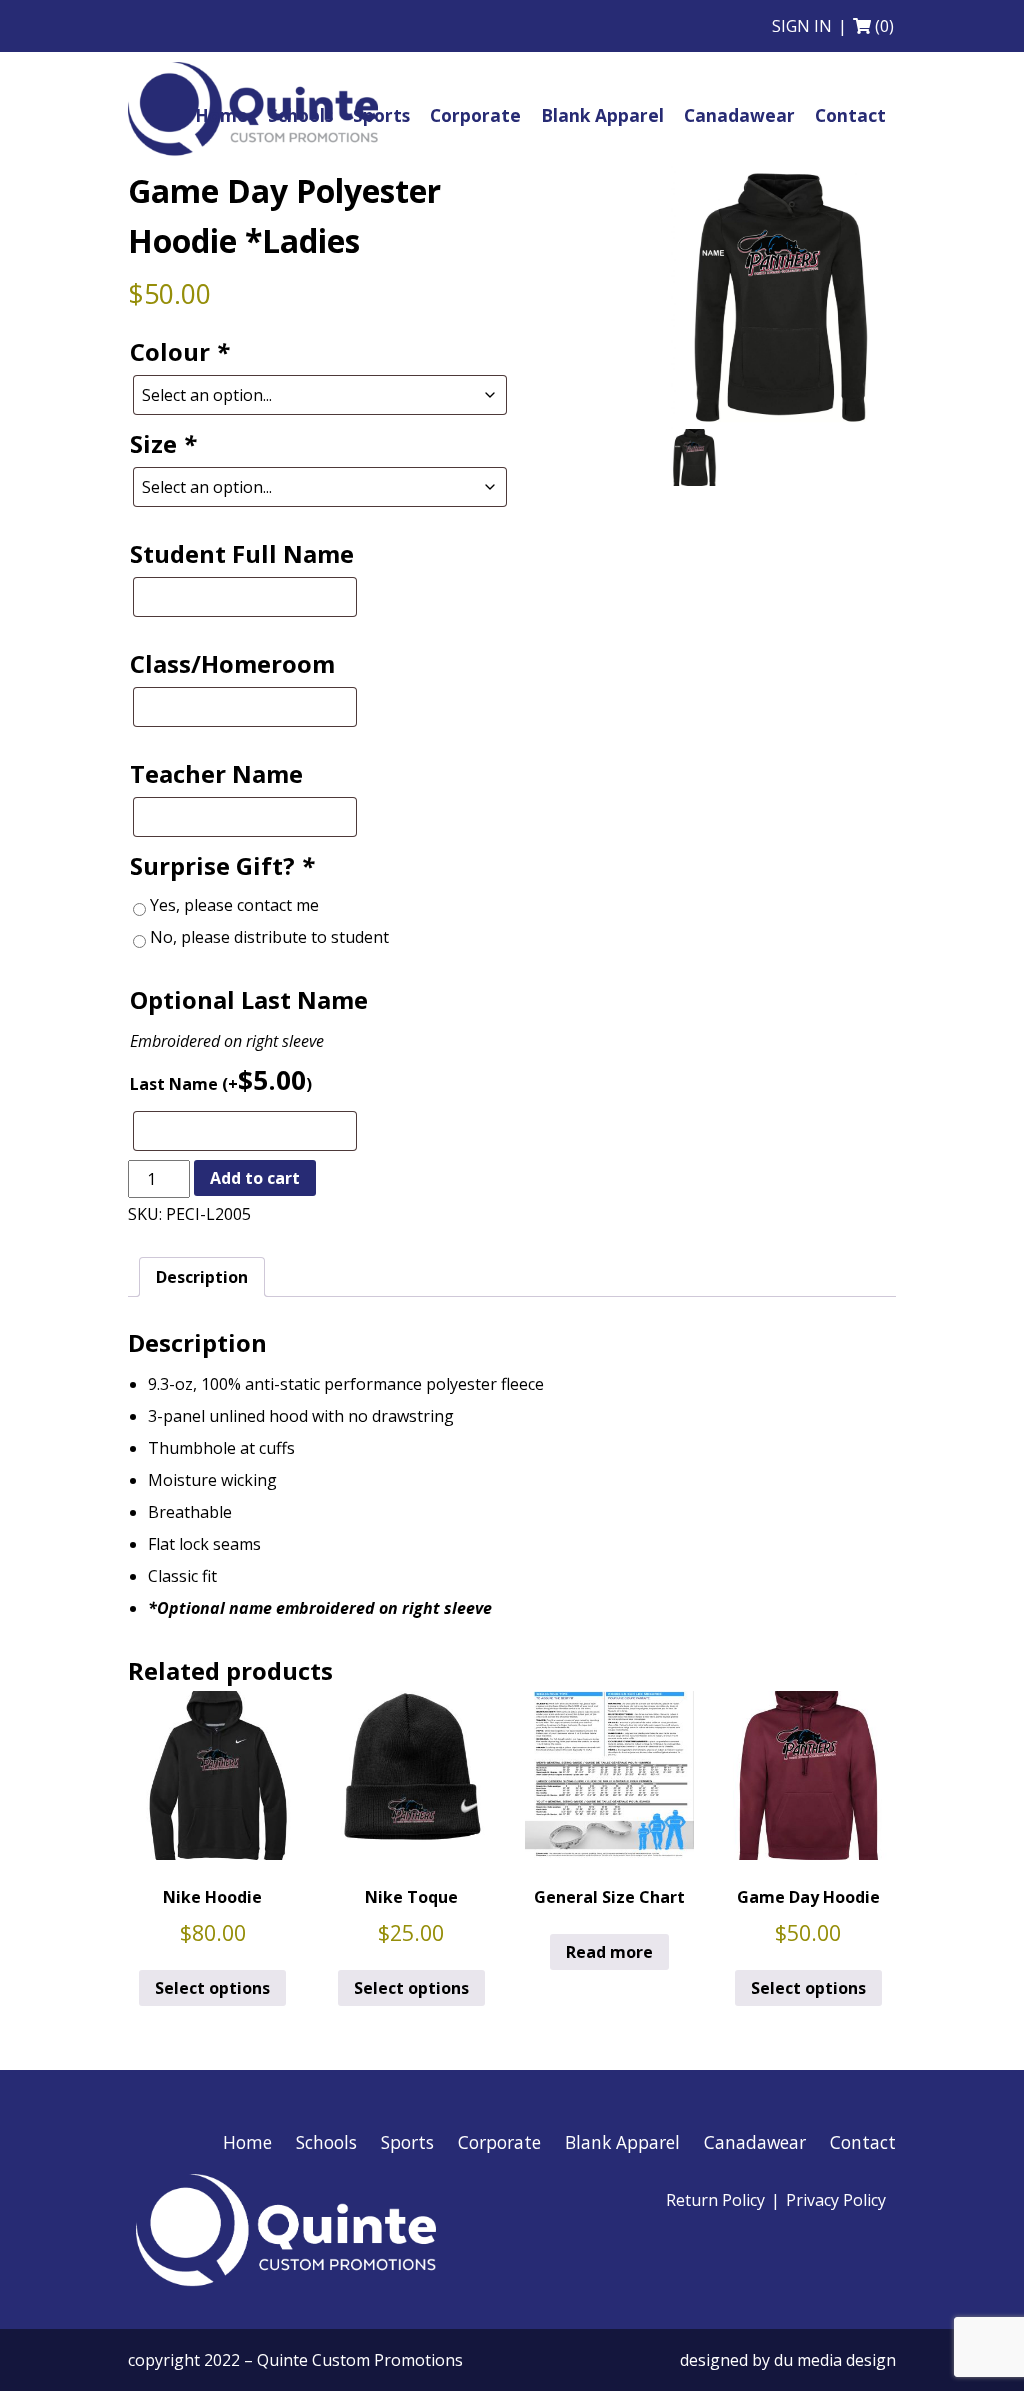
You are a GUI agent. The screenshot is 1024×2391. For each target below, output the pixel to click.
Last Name (221, 1080)
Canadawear (755, 2142)
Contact (863, 2142)
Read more (609, 1952)
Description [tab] (202, 1277)
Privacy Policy (836, 2200)
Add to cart (255, 1178)
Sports (407, 2142)
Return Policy (715, 2200)
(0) (884, 26)
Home (247, 2142)
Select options (212, 1988)
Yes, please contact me (234, 905)
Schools (326, 2142)
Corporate (499, 2142)
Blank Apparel (622, 2142)
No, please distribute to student (269, 937)
